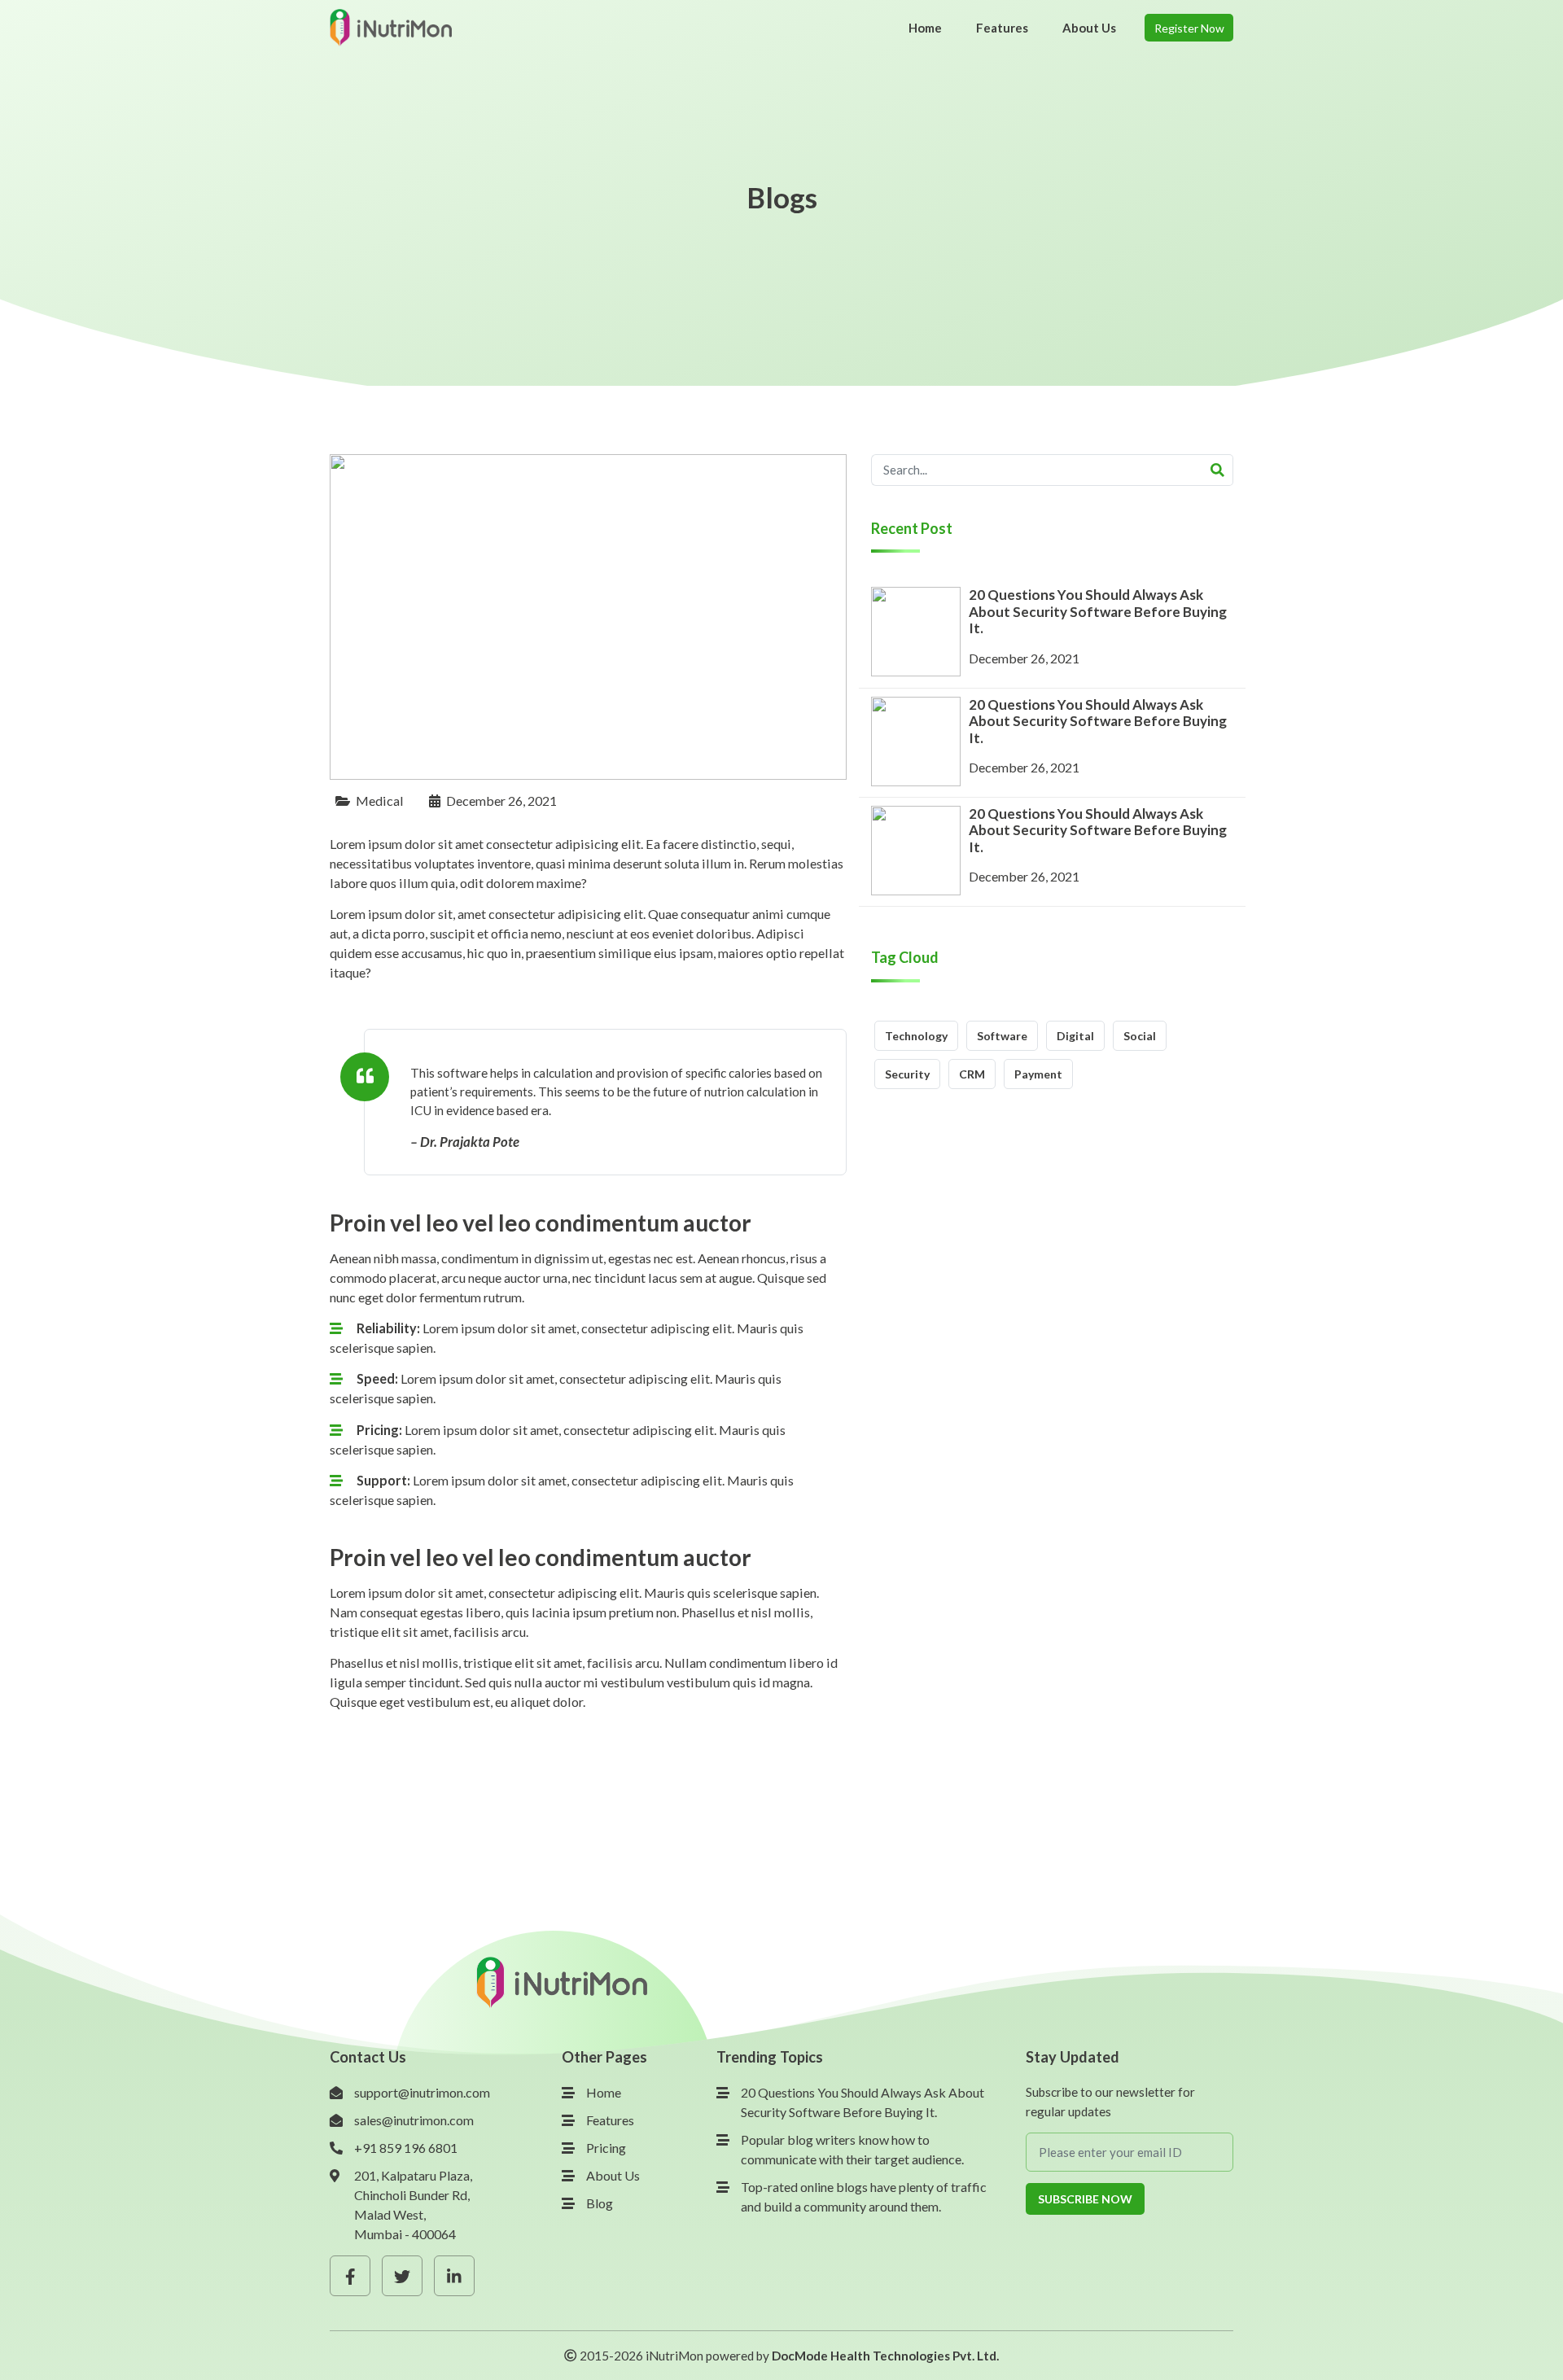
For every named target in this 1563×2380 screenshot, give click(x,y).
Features (610, 2120)
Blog (600, 2203)
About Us (613, 2175)
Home (604, 2092)
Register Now (1189, 28)
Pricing (606, 2148)
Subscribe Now (1085, 2199)
